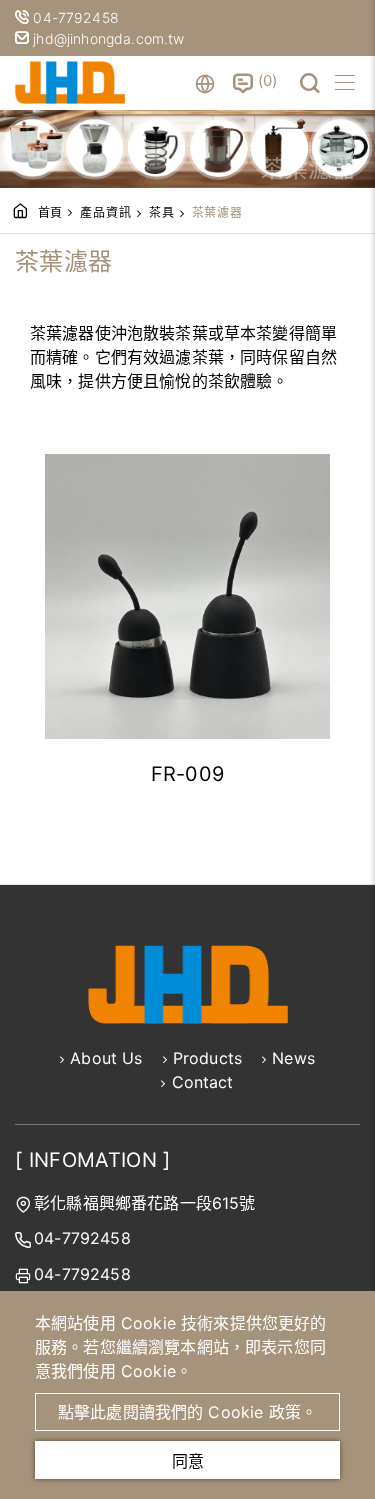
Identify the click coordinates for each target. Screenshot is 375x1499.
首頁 (51, 212)
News (293, 1058)
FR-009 (188, 774)
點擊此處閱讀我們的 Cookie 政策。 (187, 1412)
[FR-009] (187, 596)
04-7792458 (78, 17)
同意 (188, 1461)
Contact (203, 1082)
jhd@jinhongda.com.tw (106, 38)
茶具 (162, 212)
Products (207, 1058)
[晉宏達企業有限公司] (70, 82)
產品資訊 (105, 212)
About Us (106, 1058)
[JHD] (188, 1018)
